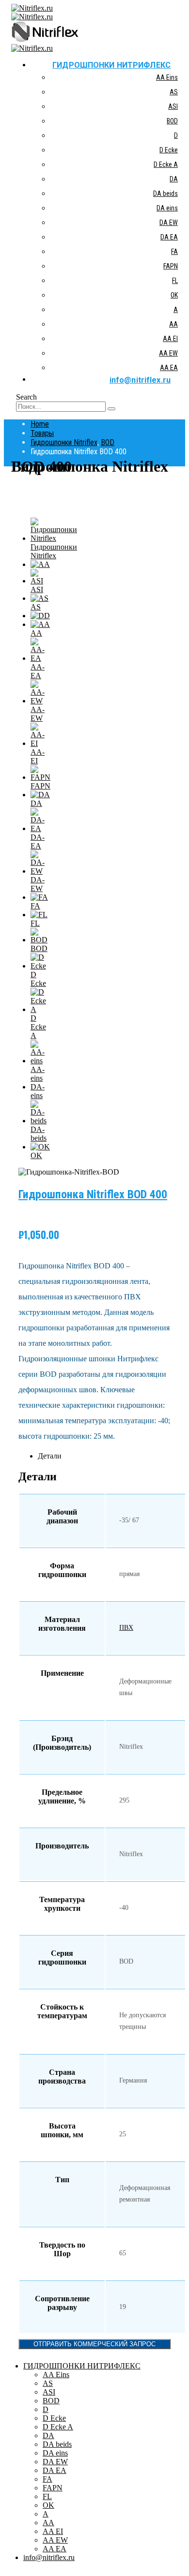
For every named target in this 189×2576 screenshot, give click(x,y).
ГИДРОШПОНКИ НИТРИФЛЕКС (111, 65)
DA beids (165, 194)
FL (175, 281)
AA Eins (167, 77)
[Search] (111, 409)
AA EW (168, 353)
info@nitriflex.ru (140, 380)
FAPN (171, 266)
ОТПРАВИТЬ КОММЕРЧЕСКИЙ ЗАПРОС (94, 2344)
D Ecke (169, 150)
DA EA (169, 237)
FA (174, 252)
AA (173, 324)
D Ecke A (166, 164)
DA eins (167, 208)
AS (174, 92)
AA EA (169, 368)
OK (174, 295)
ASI (173, 106)
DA (174, 179)
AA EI (170, 339)
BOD (172, 121)
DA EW (169, 223)
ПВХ (126, 1628)
